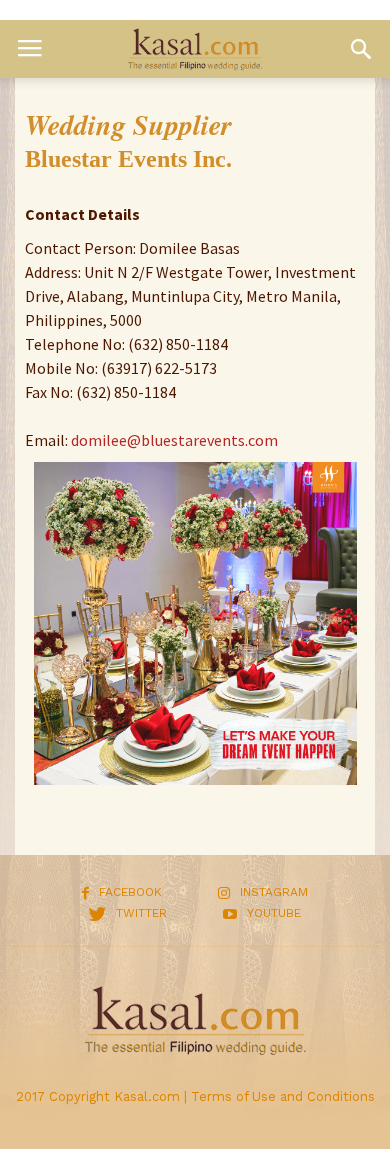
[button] (361, 49)
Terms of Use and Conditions (283, 1096)
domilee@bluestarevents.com (174, 440)
